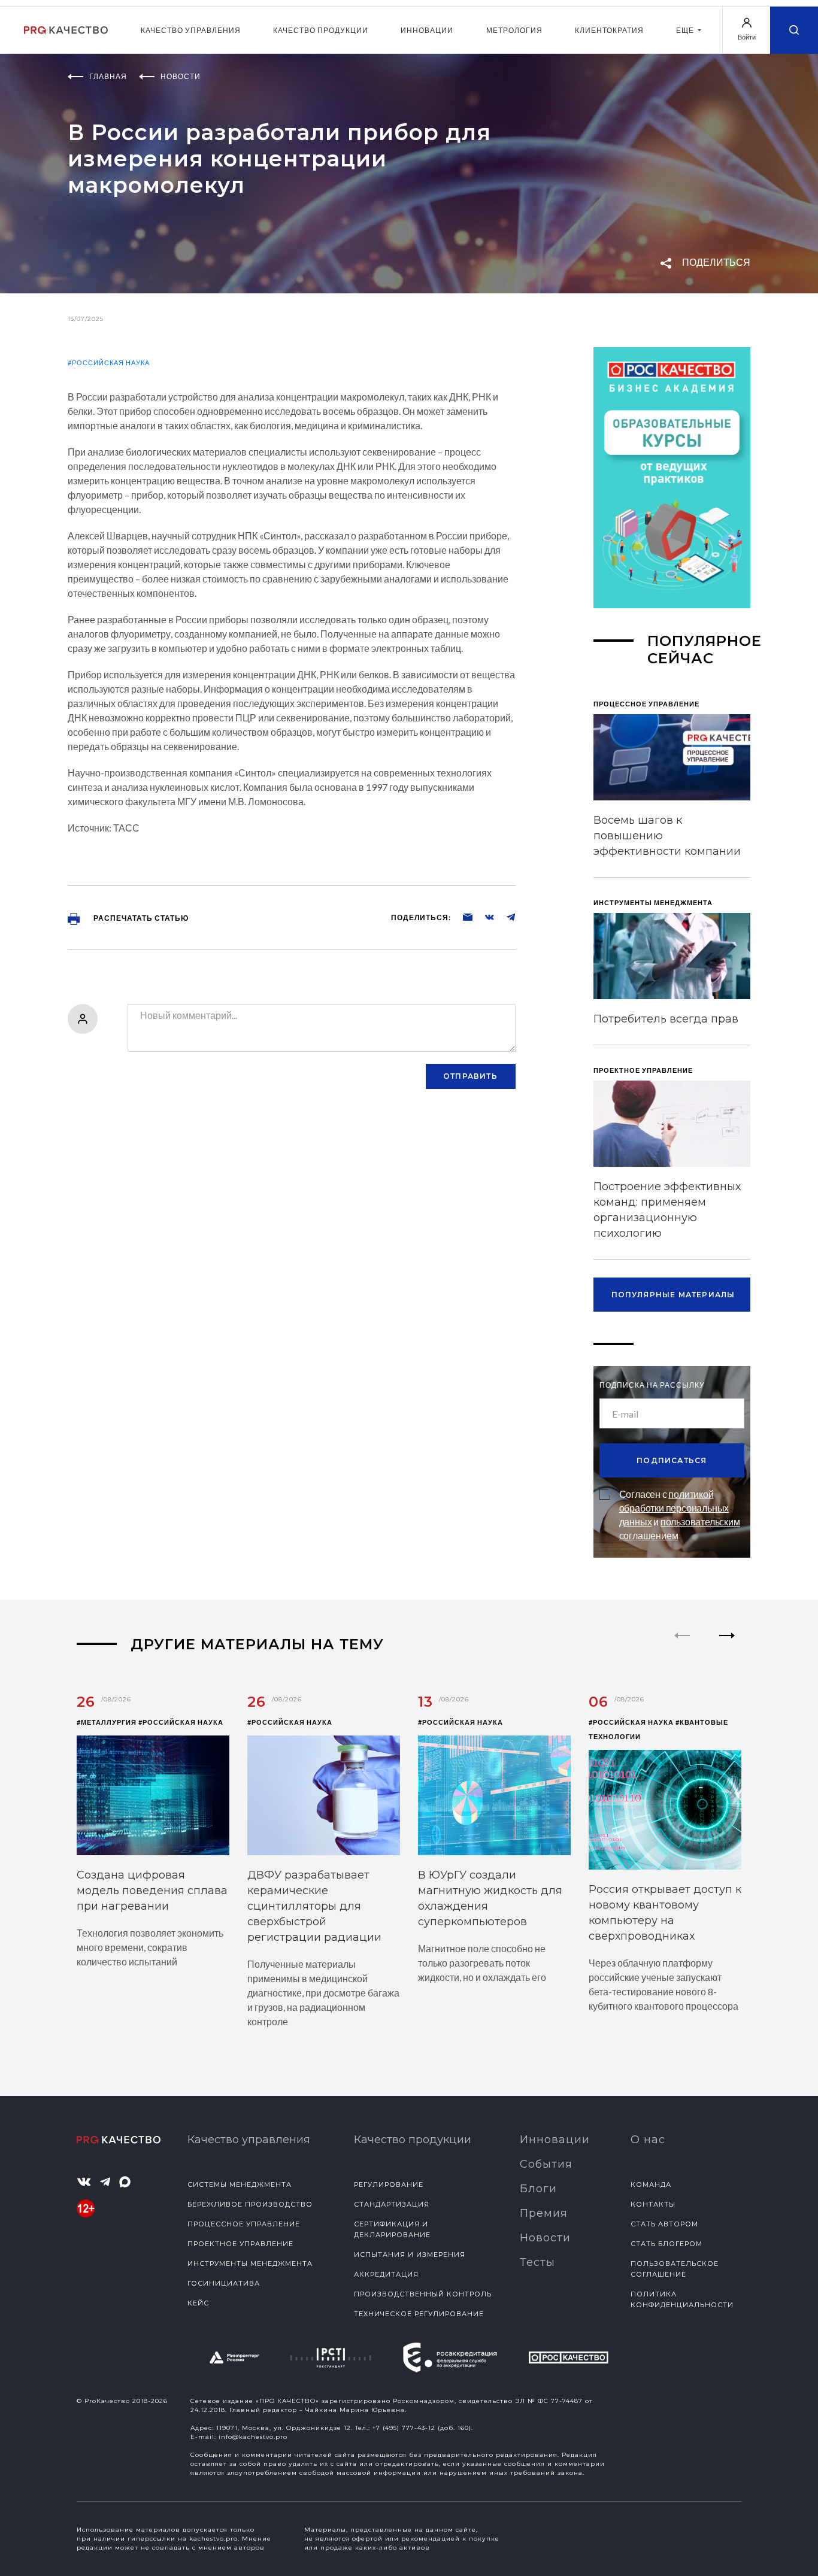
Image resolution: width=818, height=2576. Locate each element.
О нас (648, 2140)
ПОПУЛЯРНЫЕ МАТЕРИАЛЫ (673, 1295)
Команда (651, 2184)
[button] (727, 1646)
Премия (544, 2213)
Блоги (538, 2189)
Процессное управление (244, 2224)
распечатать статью (140, 918)
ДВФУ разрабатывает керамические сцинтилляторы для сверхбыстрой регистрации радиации (314, 1906)
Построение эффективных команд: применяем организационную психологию (667, 1210)
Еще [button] (686, 30)
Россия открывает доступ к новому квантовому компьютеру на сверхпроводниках (665, 1913)
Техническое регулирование (419, 2314)
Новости (545, 2238)
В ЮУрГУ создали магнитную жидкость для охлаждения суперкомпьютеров (490, 1898)
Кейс (198, 2303)
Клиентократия (609, 30)
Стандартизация (392, 2204)
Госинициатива (224, 2283)
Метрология (514, 30)
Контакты (653, 2204)
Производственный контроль (423, 2294)
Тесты (537, 2262)
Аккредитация (386, 2274)
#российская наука (109, 362)
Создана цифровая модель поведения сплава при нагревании (152, 1891)
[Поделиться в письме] (462, 917)
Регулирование (389, 2184)
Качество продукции (321, 30)
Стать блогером (666, 2244)
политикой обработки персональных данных (674, 1508)
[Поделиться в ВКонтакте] (483, 917)
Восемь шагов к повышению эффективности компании (667, 836)
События (546, 2164)
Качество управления (191, 30)
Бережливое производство (250, 2204)
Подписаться (672, 1460)
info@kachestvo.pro (253, 2437)
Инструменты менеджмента (250, 2264)
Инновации (427, 30)
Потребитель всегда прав (666, 1019)
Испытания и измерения (410, 2255)
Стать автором (664, 2224)
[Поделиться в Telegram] (505, 917)
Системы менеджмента (240, 2184)
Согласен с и (680, 1515)
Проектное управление (240, 2244)
